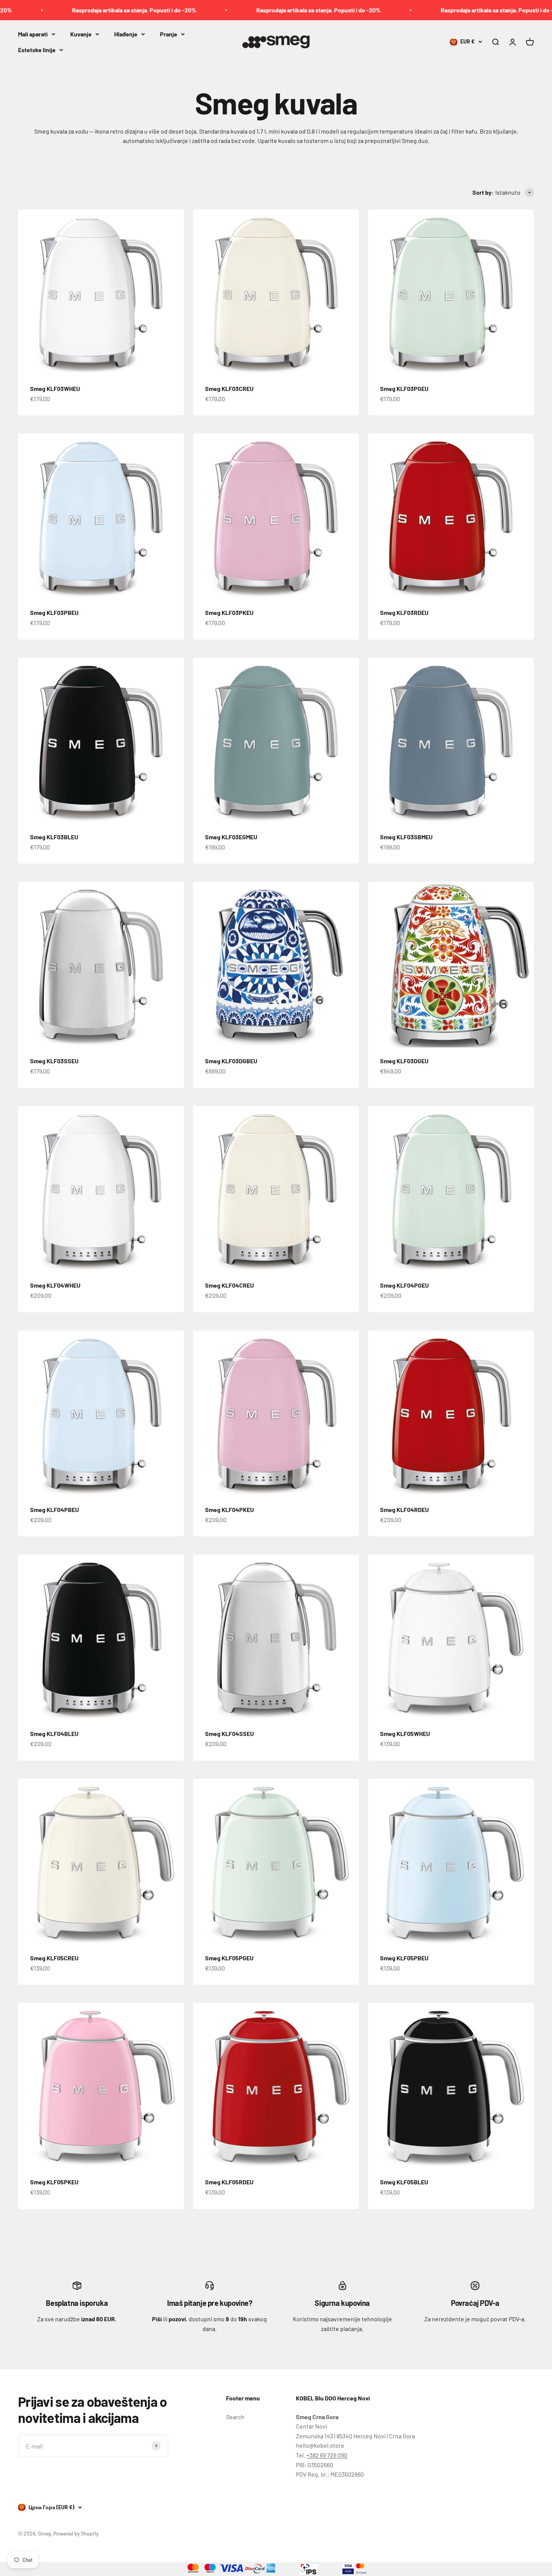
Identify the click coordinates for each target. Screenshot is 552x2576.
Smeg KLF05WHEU (405, 1734)
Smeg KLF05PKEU (54, 2182)
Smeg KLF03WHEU (55, 389)
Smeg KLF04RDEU (404, 1510)
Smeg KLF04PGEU (404, 1285)
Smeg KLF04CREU (229, 1285)
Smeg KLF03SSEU (54, 1061)
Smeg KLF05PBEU (404, 1958)
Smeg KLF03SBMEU (406, 837)
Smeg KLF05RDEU (229, 2182)
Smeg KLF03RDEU (404, 612)
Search (235, 2417)
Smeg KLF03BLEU (54, 837)
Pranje (169, 34)
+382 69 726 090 (327, 2455)
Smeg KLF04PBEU (54, 1510)
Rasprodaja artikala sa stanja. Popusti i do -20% (239, 10)
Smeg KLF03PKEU (229, 612)
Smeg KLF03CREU (229, 389)
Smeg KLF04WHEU (55, 1285)
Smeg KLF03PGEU (404, 389)
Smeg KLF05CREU (54, 1958)
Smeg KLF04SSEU (229, 1734)
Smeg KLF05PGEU (229, 1958)
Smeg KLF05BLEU (404, 2182)
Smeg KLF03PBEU (54, 612)
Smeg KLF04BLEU (54, 1734)
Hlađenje (126, 34)
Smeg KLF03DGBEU (231, 1061)
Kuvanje (81, 34)
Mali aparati (33, 34)
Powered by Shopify (76, 2533)
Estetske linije (37, 49)
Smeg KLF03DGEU (404, 1061)
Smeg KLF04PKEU (229, 1510)
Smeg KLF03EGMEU (231, 837)
